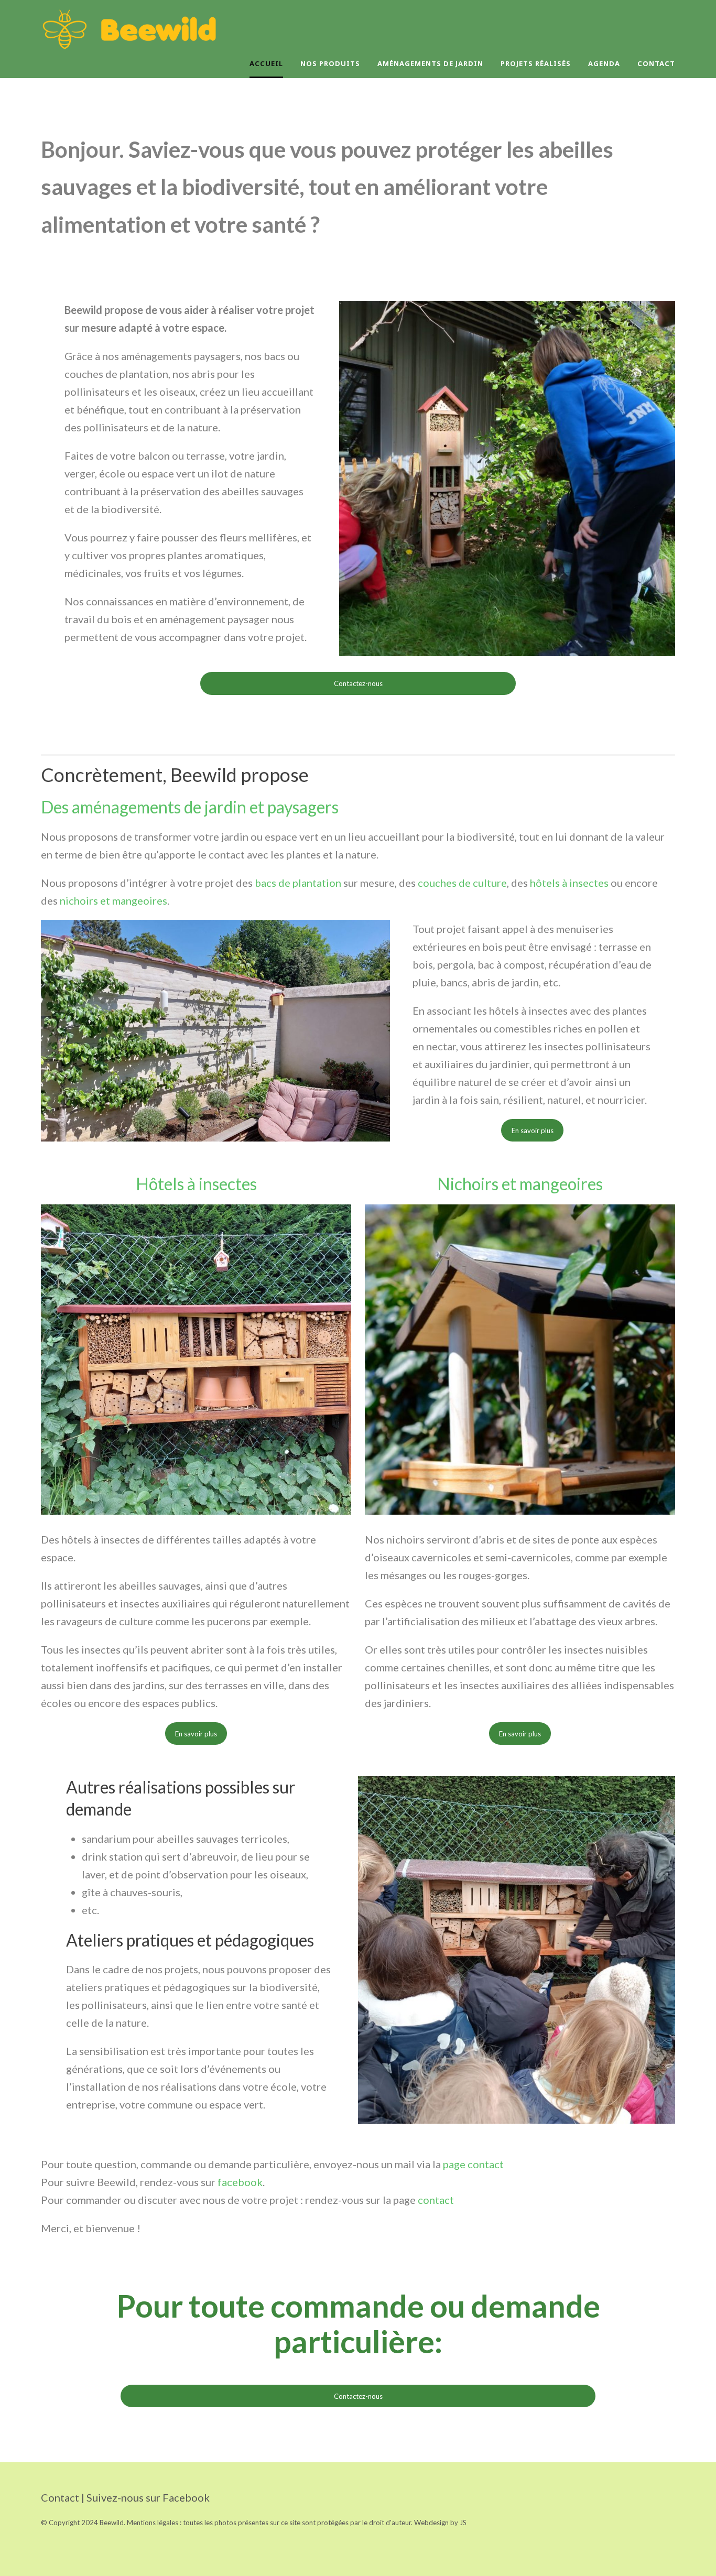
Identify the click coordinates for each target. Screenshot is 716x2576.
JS (463, 2523)
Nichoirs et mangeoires (520, 1184)
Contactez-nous (358, 683)
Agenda (604, 63)
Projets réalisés (536, 63)
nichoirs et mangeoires (113, 900)
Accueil (266, 63)
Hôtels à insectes (196, 1184)
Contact (656, 63)
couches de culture (462, 883)
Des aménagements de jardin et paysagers (191, 807)
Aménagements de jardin (430, 63)
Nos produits (330, 63)
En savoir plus (533, 1131)
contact (436, 2200)
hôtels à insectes (569, 883)
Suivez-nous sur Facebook (148, 2497)
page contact (474, 2164)
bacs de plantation (298, 883)
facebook (240, 2182)
